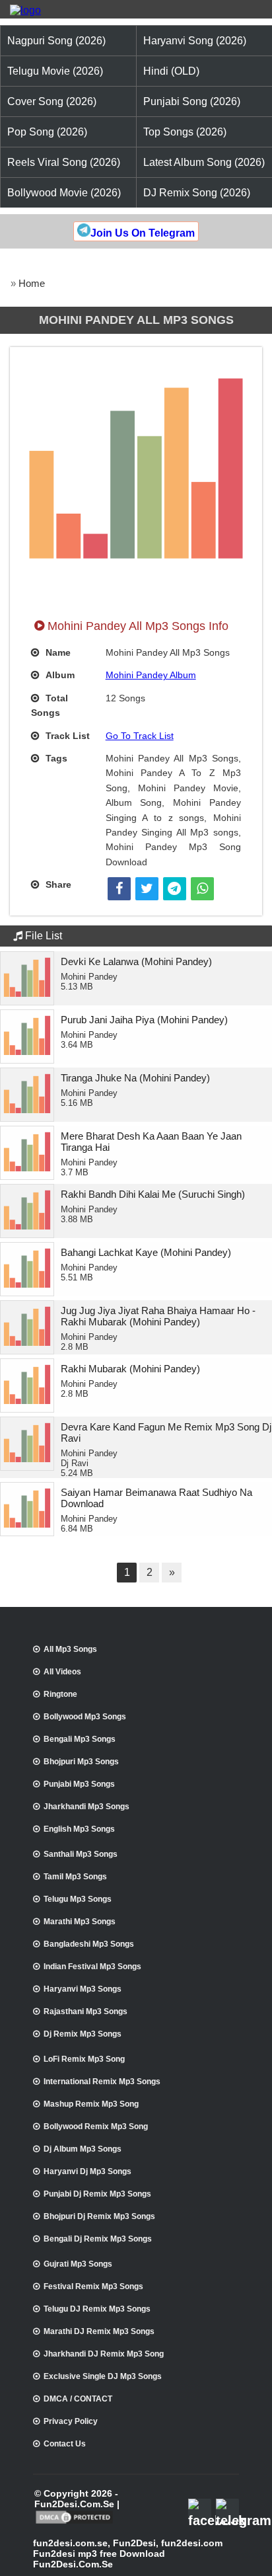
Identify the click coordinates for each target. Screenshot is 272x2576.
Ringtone (60, 1694)
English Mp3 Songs (79, 1829)
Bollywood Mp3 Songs (85, 1717)
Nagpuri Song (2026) (56, 41)
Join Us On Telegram (143, 233)
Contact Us (65, 2444)
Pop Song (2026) (47, 132)
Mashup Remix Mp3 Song (91, 2104)
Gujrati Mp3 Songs (78, 2264)
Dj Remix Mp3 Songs (83, 2034)
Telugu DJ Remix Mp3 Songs (97, 2309)
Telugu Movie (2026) (55, 71)
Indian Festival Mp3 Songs (92, 1967)
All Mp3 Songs (70, 1649)
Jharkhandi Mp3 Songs (86, 1807)
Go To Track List (140, 736)
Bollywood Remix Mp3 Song (96, 2127)
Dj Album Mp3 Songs (83, 2149)
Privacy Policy (71, 2421)
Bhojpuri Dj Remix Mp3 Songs (99, 2216)
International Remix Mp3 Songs (102, 2082)
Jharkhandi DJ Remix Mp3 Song (104, 2354)
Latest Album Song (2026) (204, 162)
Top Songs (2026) (185, 132)
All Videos (62, 1672)
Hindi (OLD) (171, 71)
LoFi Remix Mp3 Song (84, 2059)
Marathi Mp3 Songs (80, 1922)
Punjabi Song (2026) (192, 101)
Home (32, 283)
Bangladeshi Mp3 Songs (89, 1944)
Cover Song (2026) (52, 101)
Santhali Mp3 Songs (81, 1854)
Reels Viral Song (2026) (64, 162)
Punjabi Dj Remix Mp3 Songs (97, 2194)
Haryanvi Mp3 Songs (83, 1989)
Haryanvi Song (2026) (195, 41)
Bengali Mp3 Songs (80, 1739)
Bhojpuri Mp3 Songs (81, 1762)
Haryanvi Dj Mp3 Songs (87, 2171)
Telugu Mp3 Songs (78, 1899)
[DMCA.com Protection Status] (74, 2522)
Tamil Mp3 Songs (75, 1877)
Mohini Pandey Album (151, 675)
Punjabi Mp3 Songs (79, 1784)
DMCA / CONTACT (78, 2399)
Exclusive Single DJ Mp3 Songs (103, 2376)
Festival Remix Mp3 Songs (93, 2286)
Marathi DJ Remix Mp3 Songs (99, 2331)
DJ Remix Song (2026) (197, 193)
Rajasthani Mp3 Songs (85, 2011)
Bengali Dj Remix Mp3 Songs (98, 2239)
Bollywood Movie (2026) (64, 193)
